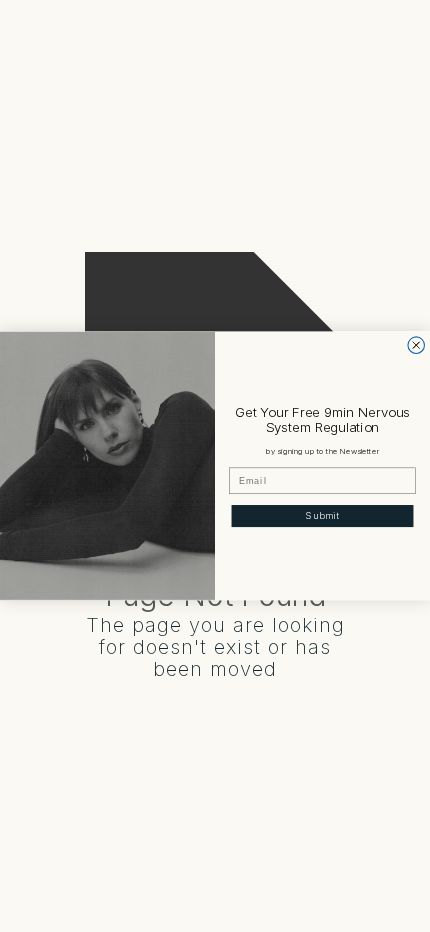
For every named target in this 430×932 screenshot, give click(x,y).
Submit (322, 516)
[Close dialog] (416, 345)
